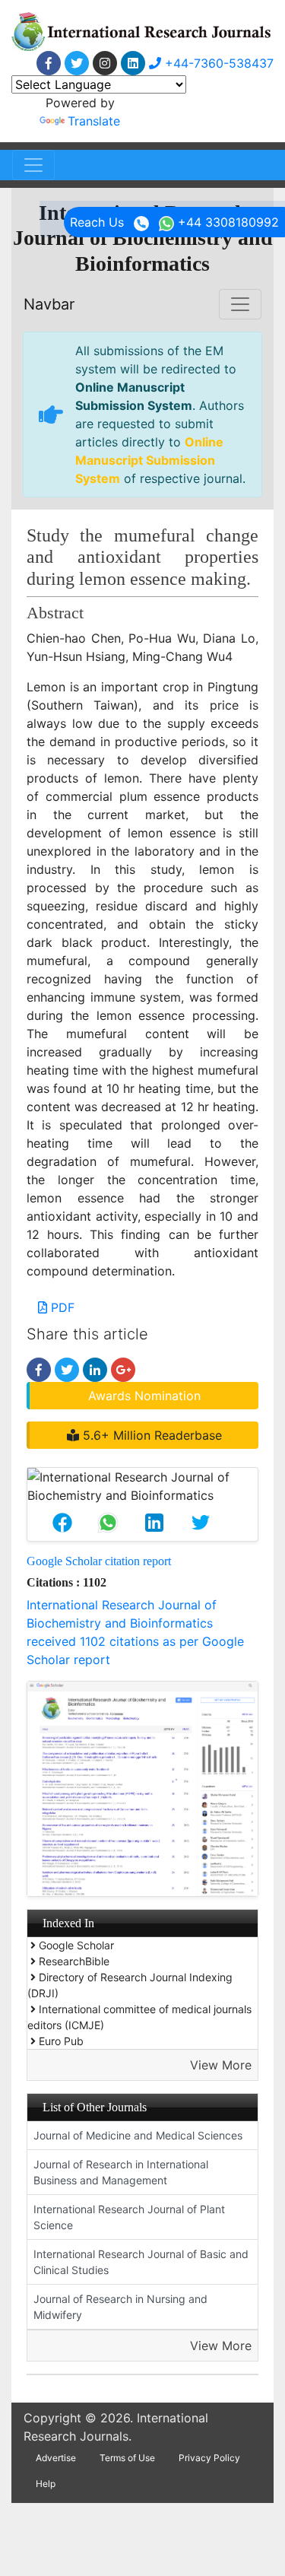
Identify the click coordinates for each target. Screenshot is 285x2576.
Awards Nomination (144, 1396)
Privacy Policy (209, 2458)
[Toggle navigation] (33, 165)
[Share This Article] (62, 1523)
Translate (94, 121)
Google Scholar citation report (99, 1561)
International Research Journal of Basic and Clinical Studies (141, 2262)
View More (221, 2065)
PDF (61, 1307)
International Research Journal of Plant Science (129, 2217)
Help (46, 2484)
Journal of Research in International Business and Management (121, 2172)
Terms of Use (127, 2458)
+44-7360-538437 (217, 63)
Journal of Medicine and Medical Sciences (138, 2135)
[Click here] (49, 63)
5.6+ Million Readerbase (150, 1435)
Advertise (56, 2458)
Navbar (49, 304)
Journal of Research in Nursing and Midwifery (120, 2307)
